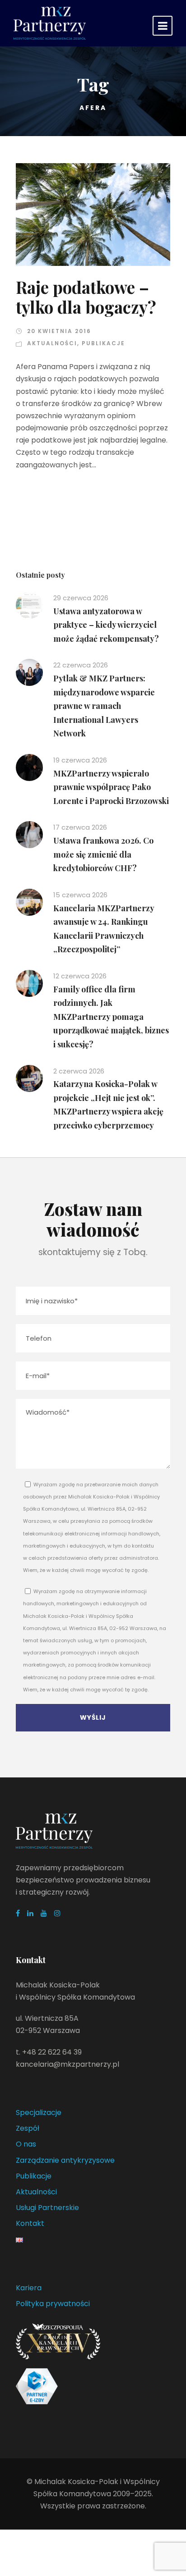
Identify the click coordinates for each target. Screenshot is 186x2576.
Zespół (28, 2128)
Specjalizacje (39, 2112)
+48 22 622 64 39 (52, 2052)
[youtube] (44, 1913)
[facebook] (18, 1913)
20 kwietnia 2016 (59, 331)
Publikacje (103, 343)
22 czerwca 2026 (81, 665)
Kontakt (30, 2223)
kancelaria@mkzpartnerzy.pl (67, 2064)
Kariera (29, 2288)
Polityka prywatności (53, 2304)
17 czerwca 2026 (80, 827)
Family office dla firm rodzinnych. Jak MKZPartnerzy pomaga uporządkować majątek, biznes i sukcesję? (111, 1017)
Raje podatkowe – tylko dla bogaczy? (86, 297)
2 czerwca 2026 (79, 1071)
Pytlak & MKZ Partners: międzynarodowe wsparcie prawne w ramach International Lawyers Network (104, 706)
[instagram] (57, 1913)
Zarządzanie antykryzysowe (65, 2160)
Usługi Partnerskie (47, 2208)
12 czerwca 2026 (80, 976)
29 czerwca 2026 (81, 598)
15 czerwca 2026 (80, 895)
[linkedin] (30, 1913)
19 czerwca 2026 (80, 760)
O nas (26, 2144)
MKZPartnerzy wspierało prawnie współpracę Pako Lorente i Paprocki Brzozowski (111, 787)
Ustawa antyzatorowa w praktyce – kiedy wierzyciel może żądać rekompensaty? (106, 625)
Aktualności (52, 343)
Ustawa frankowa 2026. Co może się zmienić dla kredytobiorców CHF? (103, 854)
